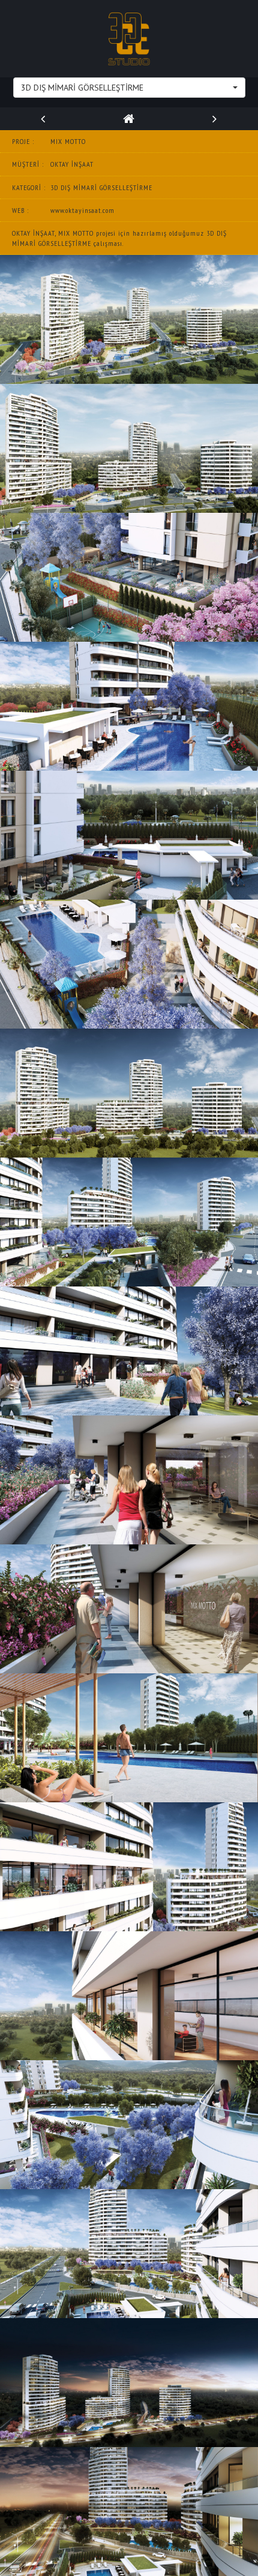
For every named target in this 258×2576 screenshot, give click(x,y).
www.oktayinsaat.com (82, 210)
